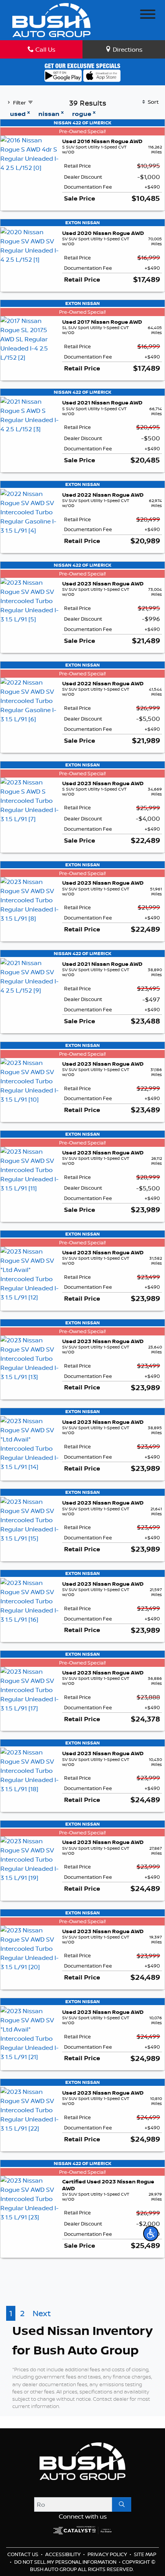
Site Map (145, 2554)
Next (42, 2313)
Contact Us (23, 2554)
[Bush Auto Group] (51, 20)
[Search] (122, 2504)
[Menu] (148, 15)
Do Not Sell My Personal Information (66, 2562)
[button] (151, 2234)
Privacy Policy (108, 2554)
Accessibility (64, 2554)
